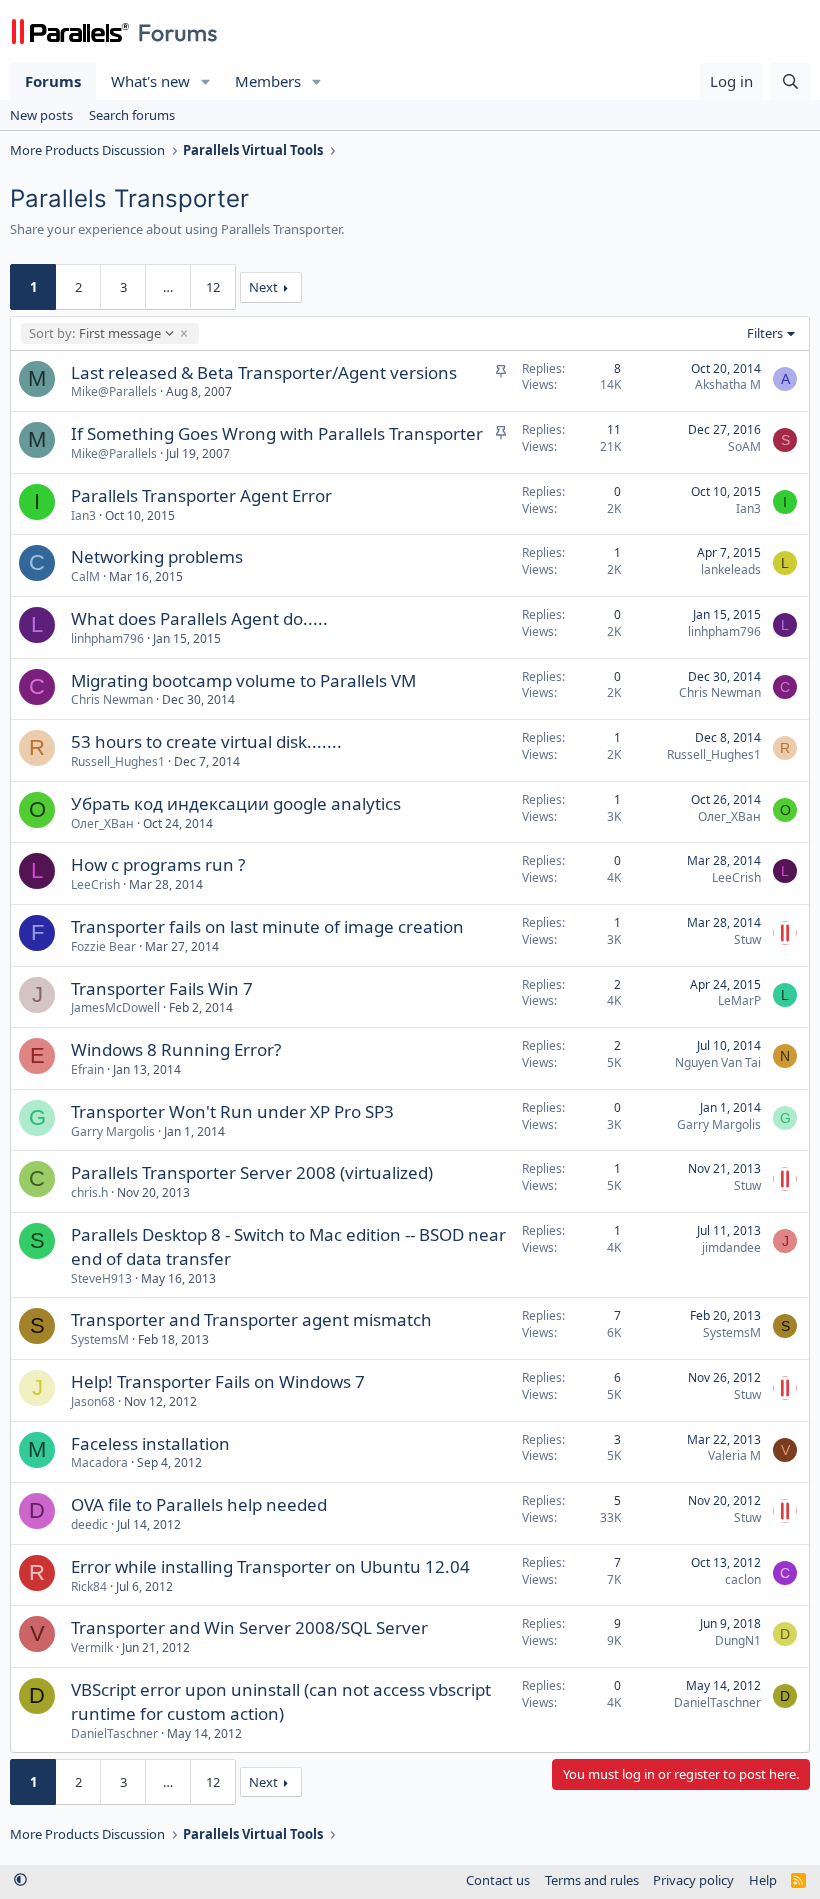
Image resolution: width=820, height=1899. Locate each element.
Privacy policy (693, 1880)
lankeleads (731, 569)
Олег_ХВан (102, 823)
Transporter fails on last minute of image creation (267, 926)
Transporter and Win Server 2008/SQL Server (249, 1627)
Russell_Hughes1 (118, 761)
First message (94, 333)
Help (763, 1880)
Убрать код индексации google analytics (236, 803)
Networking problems (157, 556)
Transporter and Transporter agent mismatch (251, 1319)
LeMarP (739, 1000)
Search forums (132, 115)
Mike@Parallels (114, 391)
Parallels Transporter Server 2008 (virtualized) (252, 1172)
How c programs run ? (158, 864)
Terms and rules (592, 1880)
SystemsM (100, 1339)
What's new (150, 81)
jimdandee (731, 1247)
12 (213, 287)
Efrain (87, 1069)
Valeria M (734, 1455)
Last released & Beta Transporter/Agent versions (264, 372)
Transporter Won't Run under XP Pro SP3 (232, 1111)
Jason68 (93, 1401)
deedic (89, 1524)
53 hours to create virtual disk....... (206, 741)
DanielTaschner (114, 1733)
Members (268, 81)
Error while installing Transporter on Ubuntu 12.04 (270, 1566)
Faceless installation (150, 1443)
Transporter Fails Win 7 (162, 988)
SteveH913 (101, 1278)
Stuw (747, 939)
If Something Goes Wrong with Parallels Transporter (277, 433)
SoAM (744, 446)
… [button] (168, 287)
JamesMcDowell (115, 1007)
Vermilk (92, 1647)
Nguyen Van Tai (718, 1062)
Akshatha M (728, 384)
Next (263, 287)
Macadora (99, 1462)
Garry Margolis (113, 1131)
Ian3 (83, 515)
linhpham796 (107, 638)
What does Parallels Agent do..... (199, 618)
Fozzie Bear (103, 946)
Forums (53, 81)
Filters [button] (765, 333)
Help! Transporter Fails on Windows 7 (218, 1381)
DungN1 (738, 1640)
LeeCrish (95, 884)
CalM (85, 576)
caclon (743, 1579)
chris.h (89, 1192)
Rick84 (89, 1586)
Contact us (498, 1880)
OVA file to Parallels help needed (199, 1504)
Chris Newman (112, 699)
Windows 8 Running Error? (176, 1049)
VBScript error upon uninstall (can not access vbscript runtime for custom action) (281, 1701)
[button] (206, 81)
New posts (41, 115)
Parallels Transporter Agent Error (201, 495)
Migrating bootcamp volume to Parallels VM (243, 680)
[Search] (790, 81)
